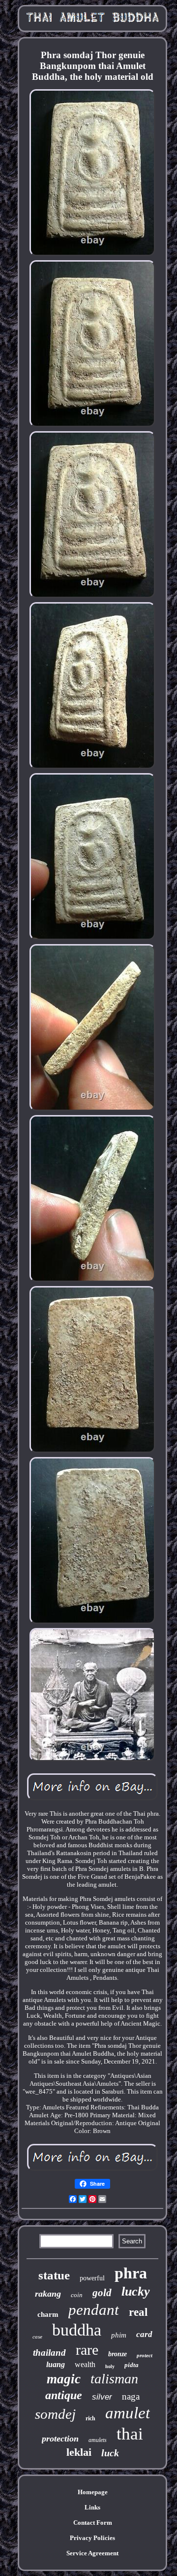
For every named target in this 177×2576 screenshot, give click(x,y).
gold (102, 2293)
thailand (49, 2353)
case (37, 2337)
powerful (92, 2278)
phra (131, 2273)
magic (64, 2379)
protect (145, 2355)
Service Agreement (92, 2553)
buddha (77, 2330)
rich (90, 2418)
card (144, 2334)
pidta (132, 2365)
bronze (118, 2354)
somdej (55, 2414)
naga (131, 2396)
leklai (79, 2452)
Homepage (93, 2492)
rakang (48, 2294)
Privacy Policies (92, 2538)
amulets (98, 2440)
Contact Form (93, 2523)
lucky (136, 2291)
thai (130, 2434)
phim (119, 2335)
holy (110, 2366)
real (138, 2312)
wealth (85, 2364)
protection (60, 2439)
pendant (94, 2310)
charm (48, 2314)
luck (110, 2453)
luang (56, 2364)
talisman (114, 2379)
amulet (128, 2413)
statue (54, 2275)
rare (87, 2350)
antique (64, 2395)
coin (77, 2295)
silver (102, 2397)
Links (92, 2507)
